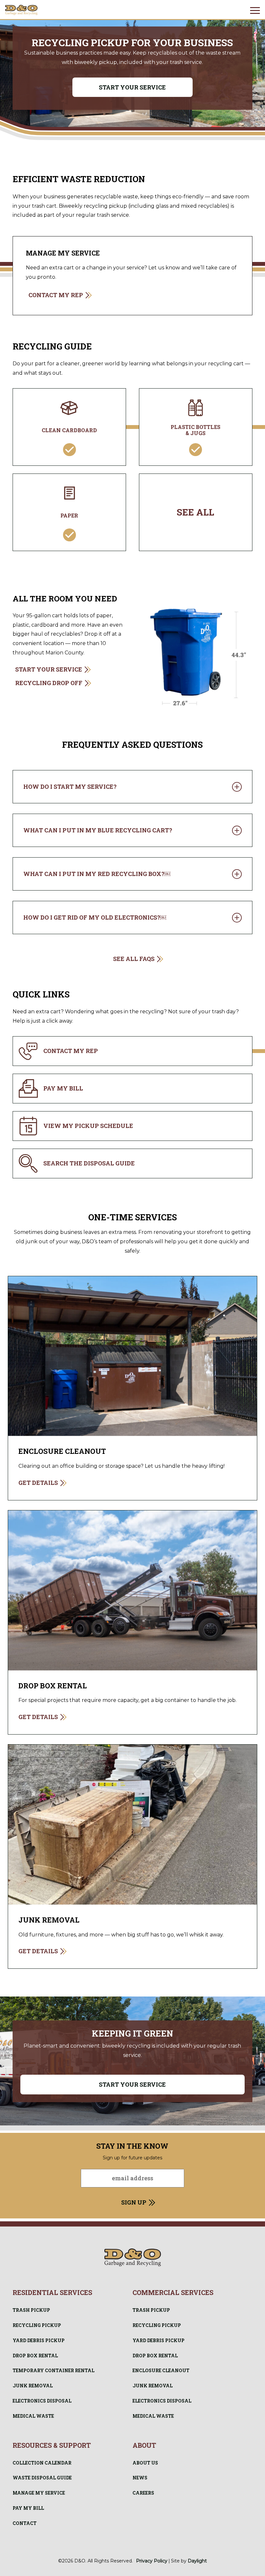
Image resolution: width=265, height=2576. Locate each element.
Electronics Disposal (42, 2401)
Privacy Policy (152, 2561)
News (140, 2478)
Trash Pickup (31, 2310)
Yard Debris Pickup (39, 2340)
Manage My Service (39, 2493)
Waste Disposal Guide (42, 2478)
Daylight (197, 2561)
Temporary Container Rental (53, 2370)
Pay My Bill (28, 2508)
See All (196, 512)
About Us (145, 2463)
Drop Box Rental (35, 2356)
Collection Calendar (42, 2463)
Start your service (132, 87)
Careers (143, 2493)
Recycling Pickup (37, 2325)
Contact (25, 2523)
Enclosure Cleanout (161, 2370)
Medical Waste (33, 2416)
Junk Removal (33, 2386)
